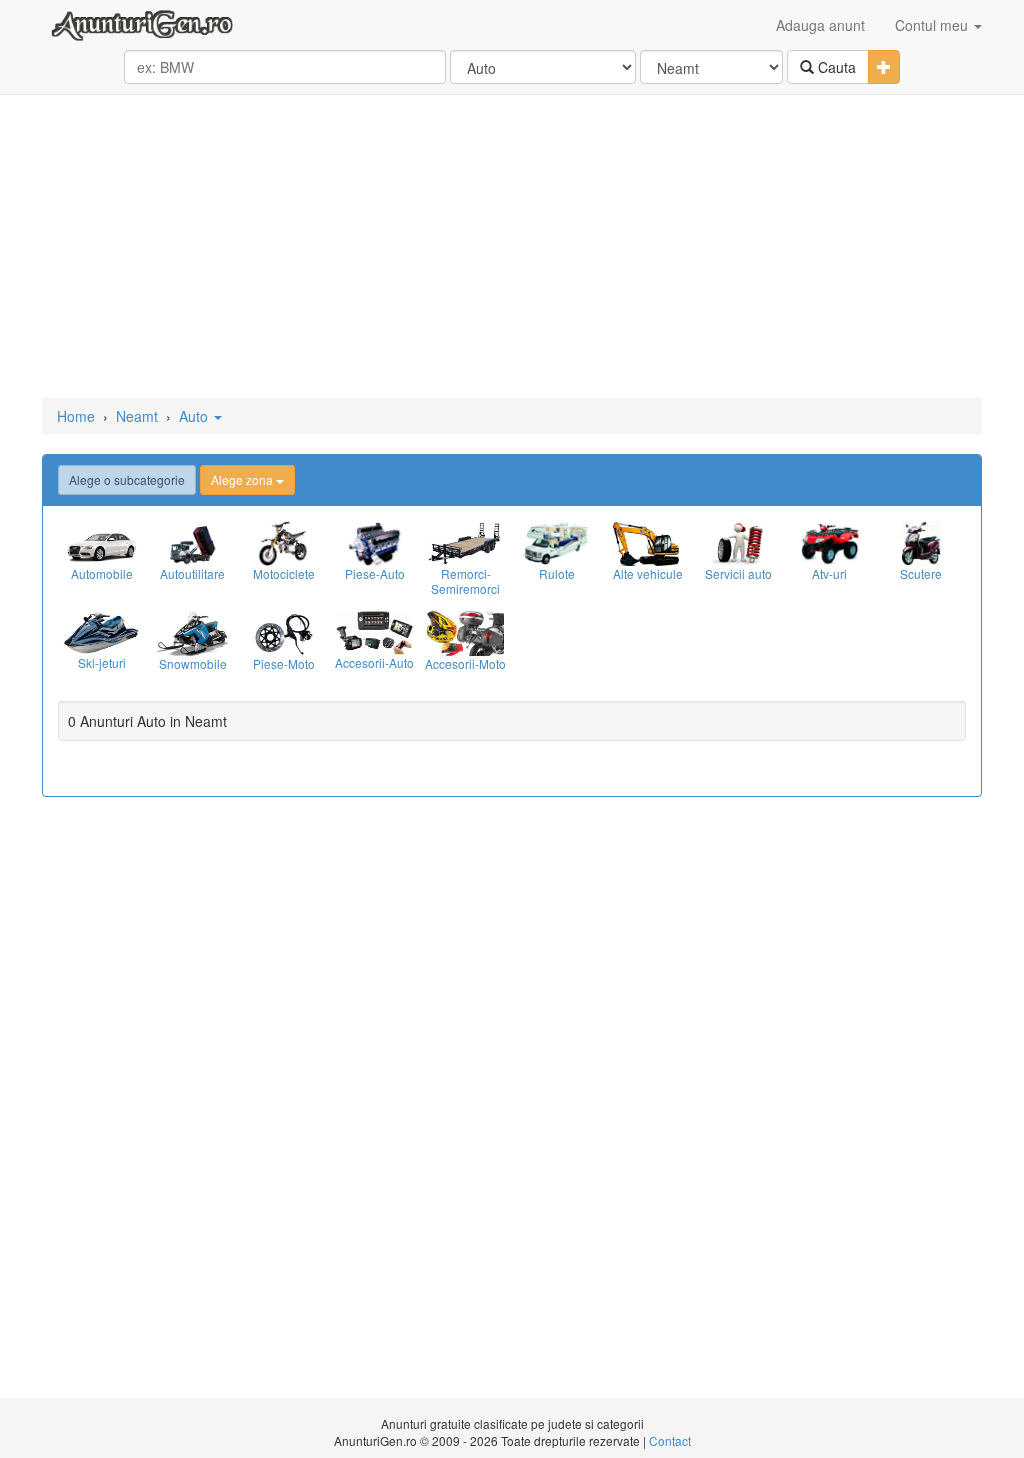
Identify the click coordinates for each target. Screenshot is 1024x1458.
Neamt (137, 416)
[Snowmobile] (192, 633)
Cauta (835, 67)
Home (76, 416)
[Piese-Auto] (374, 543)
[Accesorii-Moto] (465, 633)
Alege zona (243, 479)
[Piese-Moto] (283, 633)
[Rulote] (556, 543)
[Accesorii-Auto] (374, 633)
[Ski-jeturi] (101, 633)
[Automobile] (101, 543)
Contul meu (933, 25)
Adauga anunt (820, 25)
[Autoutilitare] (192, 543)
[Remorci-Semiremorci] (465, 543)
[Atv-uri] (829, 543)
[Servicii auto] (738, 543)
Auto (195, 416)
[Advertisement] (512, 248)
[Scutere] (920, 543)
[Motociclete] (283, 543)
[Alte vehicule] (647, 543)
